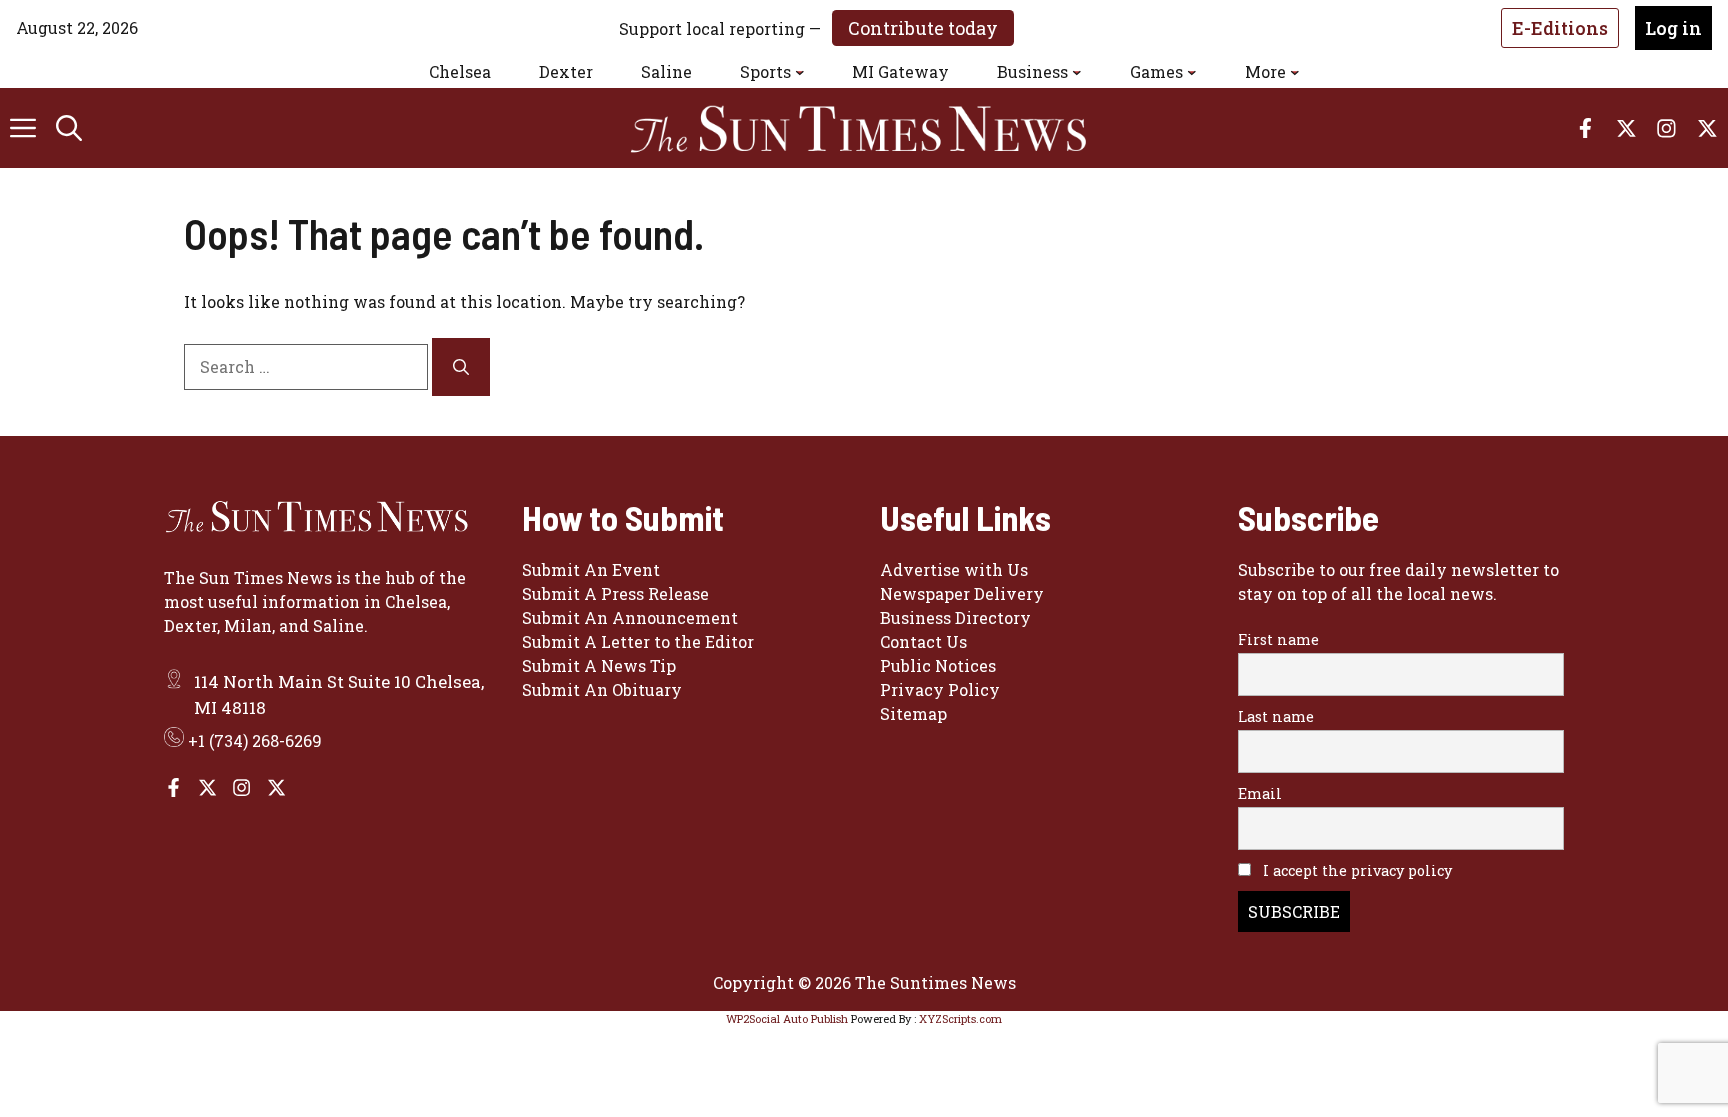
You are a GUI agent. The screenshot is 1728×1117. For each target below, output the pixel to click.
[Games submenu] (1192, 72)
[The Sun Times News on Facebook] (173, 787)
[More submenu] (1295, 72)
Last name (1276, 716)
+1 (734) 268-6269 (255, 740)
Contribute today (923, 28)
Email (1260, 793)
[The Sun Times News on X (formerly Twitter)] (276, 787)
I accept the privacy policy (1355, 870)
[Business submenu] (1077, 72)
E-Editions (1560, 28)
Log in (1673, 28)
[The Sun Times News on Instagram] (241, 787)
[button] (69, 128)
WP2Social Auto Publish (787, 1018)
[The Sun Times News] (874, 128)
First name (1278, 639)
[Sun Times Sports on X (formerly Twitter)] (207, 787)
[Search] (461, 367)
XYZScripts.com (960, 1018)
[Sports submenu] (800, 72)
